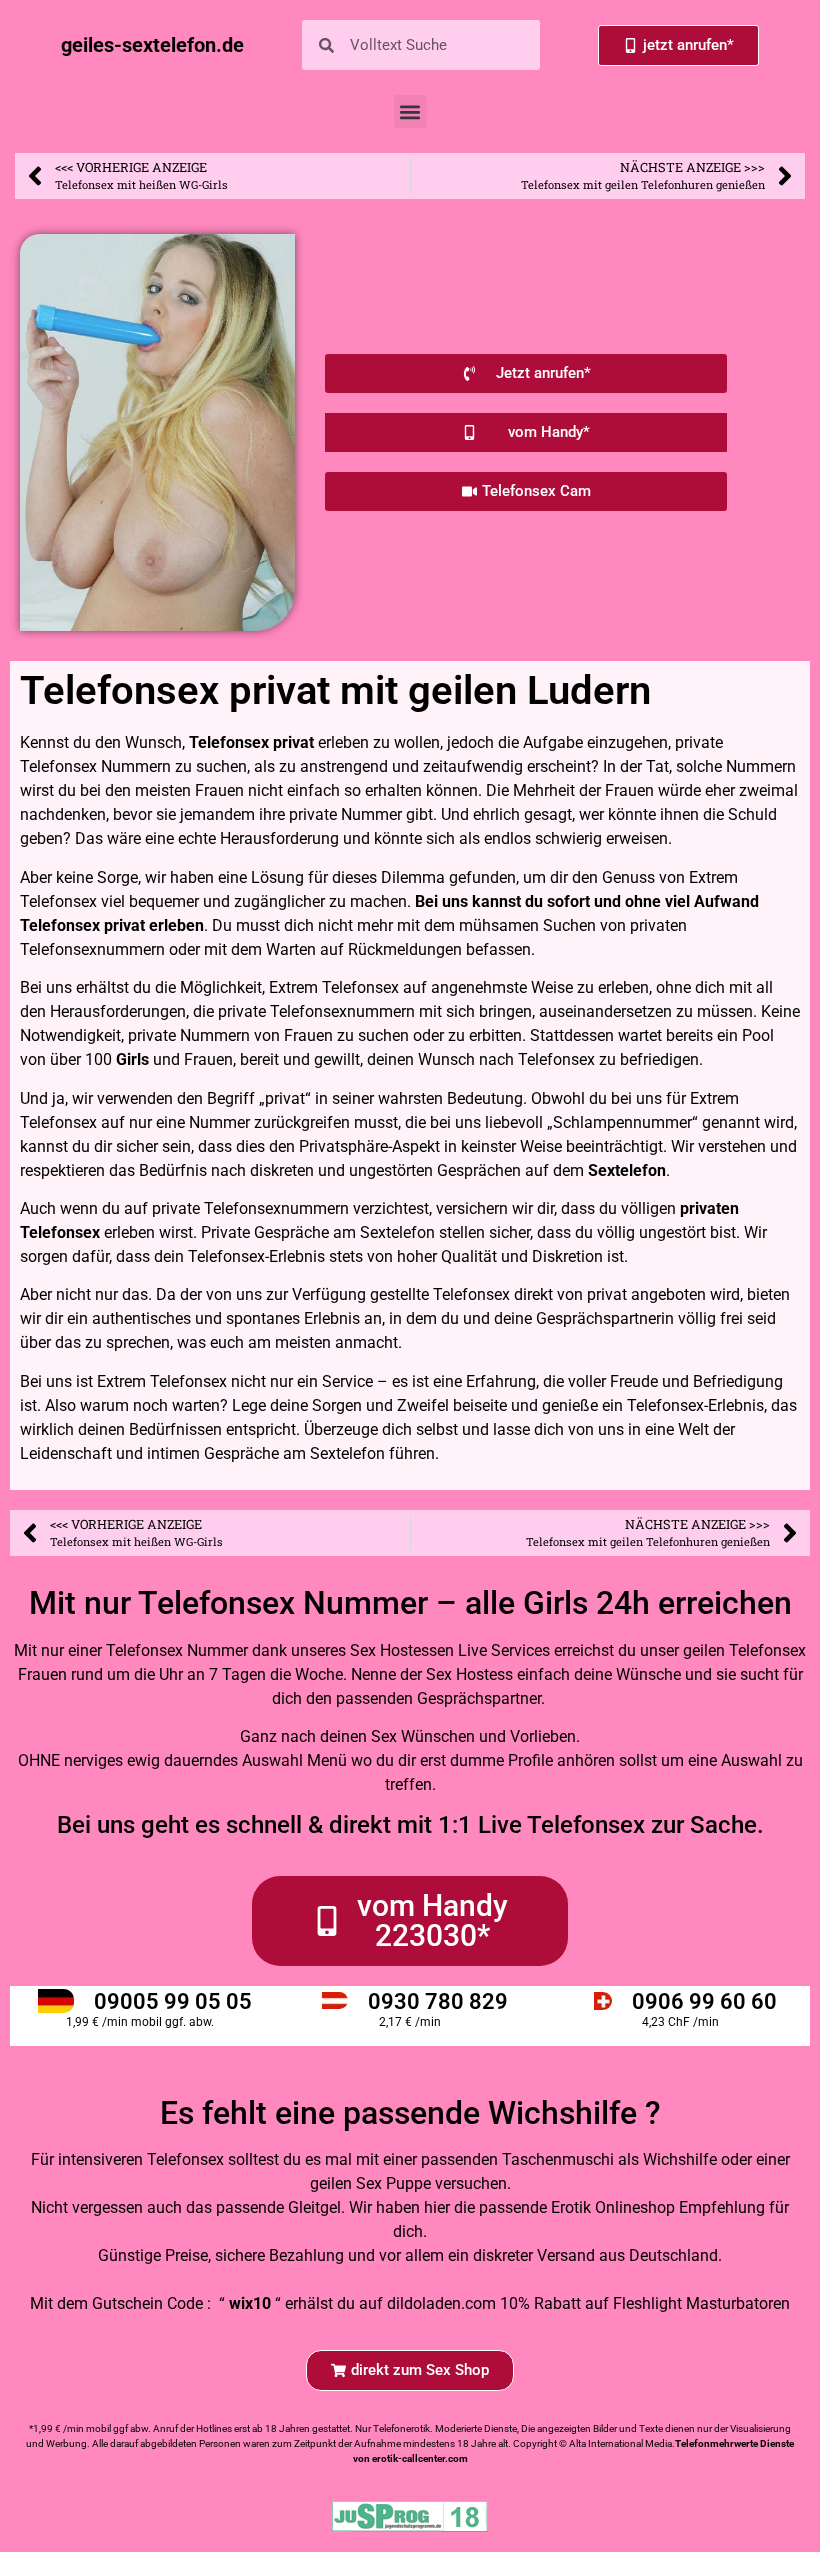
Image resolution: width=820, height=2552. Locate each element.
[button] (410, 111)
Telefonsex (229, 742)
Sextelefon (627, 1170)
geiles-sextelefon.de (152, 45)
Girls (132, 1059)
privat (293, 742)
